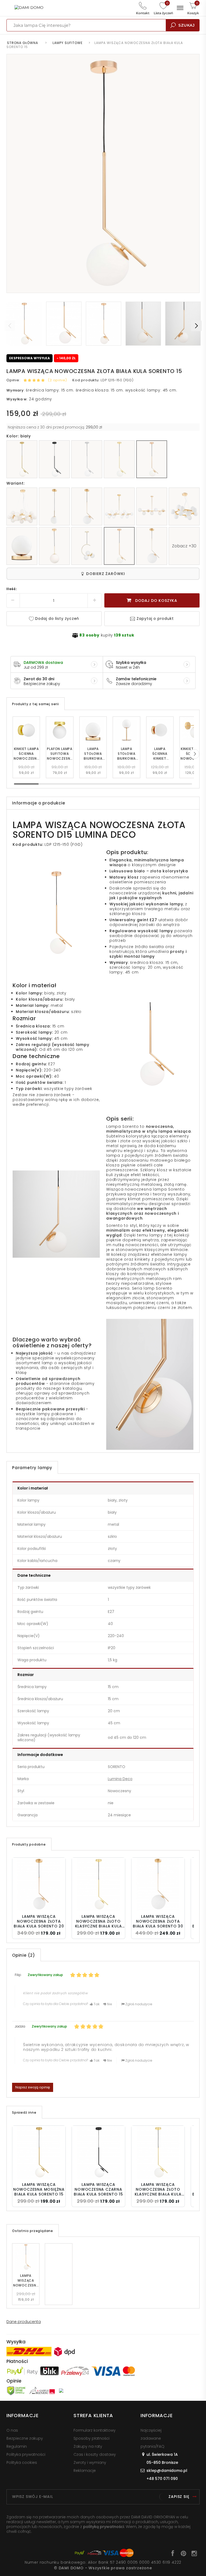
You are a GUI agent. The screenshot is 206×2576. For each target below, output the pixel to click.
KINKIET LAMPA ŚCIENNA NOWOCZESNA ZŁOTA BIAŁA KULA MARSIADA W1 (26, 754)
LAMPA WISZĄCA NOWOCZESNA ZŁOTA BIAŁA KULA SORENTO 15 (26, 2281)
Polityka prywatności (26, 2454)
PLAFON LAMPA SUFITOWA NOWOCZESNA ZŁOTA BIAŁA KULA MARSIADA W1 (60, 754)
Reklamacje (85, 2471)
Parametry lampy (32, 1468)
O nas (12, 2430)
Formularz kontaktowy (95, 2430)
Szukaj (187, 25)
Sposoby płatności (91, 2438)
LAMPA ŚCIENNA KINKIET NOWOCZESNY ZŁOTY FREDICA (160, 754)
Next (196, 326)
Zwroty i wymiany (90, 2462)
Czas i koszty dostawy (95, 2454)
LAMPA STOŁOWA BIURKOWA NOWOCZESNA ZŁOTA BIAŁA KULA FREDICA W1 (93, 754)
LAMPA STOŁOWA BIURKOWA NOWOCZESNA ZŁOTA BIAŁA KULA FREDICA (126, 754)
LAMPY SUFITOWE (68, 43)
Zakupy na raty (88, 2446)
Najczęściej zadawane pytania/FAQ (152, 2438)
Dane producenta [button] (24, 2322)
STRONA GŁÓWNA (23, 43)
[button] (194, 754)
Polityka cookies (22, 2462)
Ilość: (12, 589)
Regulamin (17, 2446)
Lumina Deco (120, 1779)
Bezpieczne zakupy (25, 2438)
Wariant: (15, 483)
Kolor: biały (19, 436)
